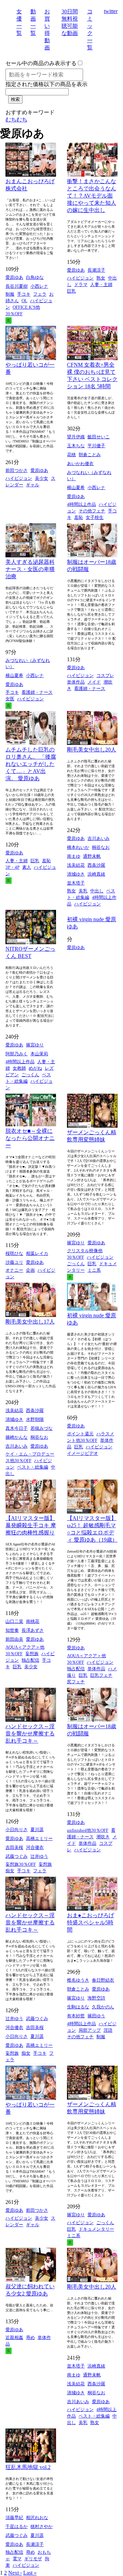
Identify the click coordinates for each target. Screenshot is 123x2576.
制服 (10, 294)
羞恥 (79, 517)
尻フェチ (76, 1682)
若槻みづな (42, 1428)
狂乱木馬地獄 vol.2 (28, 2467)
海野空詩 (96, 1998)
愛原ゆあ (14, 277)
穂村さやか (42, 2526)
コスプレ (105, 675)
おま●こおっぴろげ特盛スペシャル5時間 (91, 1922)
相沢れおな (37, 2518)
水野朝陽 (35, 1419)
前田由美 (14, 1639)
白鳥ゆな (35, 277)
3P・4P (12, 867)
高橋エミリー (39, 1838)
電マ (17, 2559)
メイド (94, 682)
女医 (10, 699)
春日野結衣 (103, 1980)
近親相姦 (14, 2337)
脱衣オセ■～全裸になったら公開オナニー (30, 1138)
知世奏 (12, 1630)
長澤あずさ (33, 1630)
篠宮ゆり (35, 1045)
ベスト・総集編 (33, 1467)
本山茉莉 (39, 1054)
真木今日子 (17, 1428)
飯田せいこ (99, 437)
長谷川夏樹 (17, 286)
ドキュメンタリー (96, 2229)
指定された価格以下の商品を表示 (46, 84)
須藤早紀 (14, 2518)
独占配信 (30, 1660)
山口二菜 (14, 1621)
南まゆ (74, 856)
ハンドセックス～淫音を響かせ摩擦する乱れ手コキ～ (30, 1734)
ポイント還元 (80, 1434)
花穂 (71, 455)
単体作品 (76, 682)
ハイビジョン (80, 278)
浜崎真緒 (96, 874)
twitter (111, 11)
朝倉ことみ (90, 455)
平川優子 (96, 446)
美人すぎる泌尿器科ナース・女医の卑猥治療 (30, 569)
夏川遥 (37, 1830)
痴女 (10, 1871)
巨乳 (71, 291)
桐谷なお (101, 847)
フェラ (40, 294)
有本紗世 (76, 2016)
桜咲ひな (14, 1253)
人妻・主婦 (101, 284)
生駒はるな (78, 2007)
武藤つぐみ (17, 1856)
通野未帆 (92, 856)
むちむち (16, 120)
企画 (30, 1270)
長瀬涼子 (96, 270)
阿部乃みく (17, 1054)
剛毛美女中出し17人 (30, 1322)
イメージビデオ (83, 1453)
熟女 (101, 278)
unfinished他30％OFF (88, 1830)
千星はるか (17, 2526)
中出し (97, 891)
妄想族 (32, 1654)
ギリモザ (33, 2559)
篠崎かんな (17, 1437)
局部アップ (90, 2030)
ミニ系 (94, 1270)
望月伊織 (76, 437)
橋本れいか (78, 847)
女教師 (19, 1068)
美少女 (42, 478)
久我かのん (103, 2007)
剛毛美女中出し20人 (92, 750)
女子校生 (95, 517)
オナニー (14, 1270)
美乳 (83, 891)
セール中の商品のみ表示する (41, 63)
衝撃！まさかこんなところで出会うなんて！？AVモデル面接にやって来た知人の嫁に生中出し (92, 196)
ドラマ (81, 284)
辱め (30, 2337)
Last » (30, 2573)
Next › (15, 2573)
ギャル (33, 485)
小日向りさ (17, 1830)
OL (24, 301)
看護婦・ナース (37, 692)
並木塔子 (76, 883)
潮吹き (103, 1837)
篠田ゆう (96, 2016)
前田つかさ (17, 470)
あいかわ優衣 (80, 464)
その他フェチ (92, 511)
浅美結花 (76, 865)
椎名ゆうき (78, 1980)
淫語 (108, 2030)
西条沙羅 (96, 865)
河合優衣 (35, 1847)
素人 (27, 867)
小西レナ (39, 286)
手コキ (24, 294)
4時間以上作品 (81, 504)
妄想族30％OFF (21, 1864)
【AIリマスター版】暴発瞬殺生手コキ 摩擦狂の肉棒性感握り (31, 1525)
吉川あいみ (99, 838)
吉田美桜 (14, 1847)
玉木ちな (76, 446)
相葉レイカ (37, 1253)
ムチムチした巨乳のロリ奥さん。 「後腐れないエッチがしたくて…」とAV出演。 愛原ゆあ (31, 764)
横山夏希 (76, 488)
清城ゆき (76, 874)
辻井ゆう (39, 1856)
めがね (35, 1068)
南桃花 (33, 1621)
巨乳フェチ (101, 1675)
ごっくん (30, 1075)
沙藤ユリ (14, 1262)
